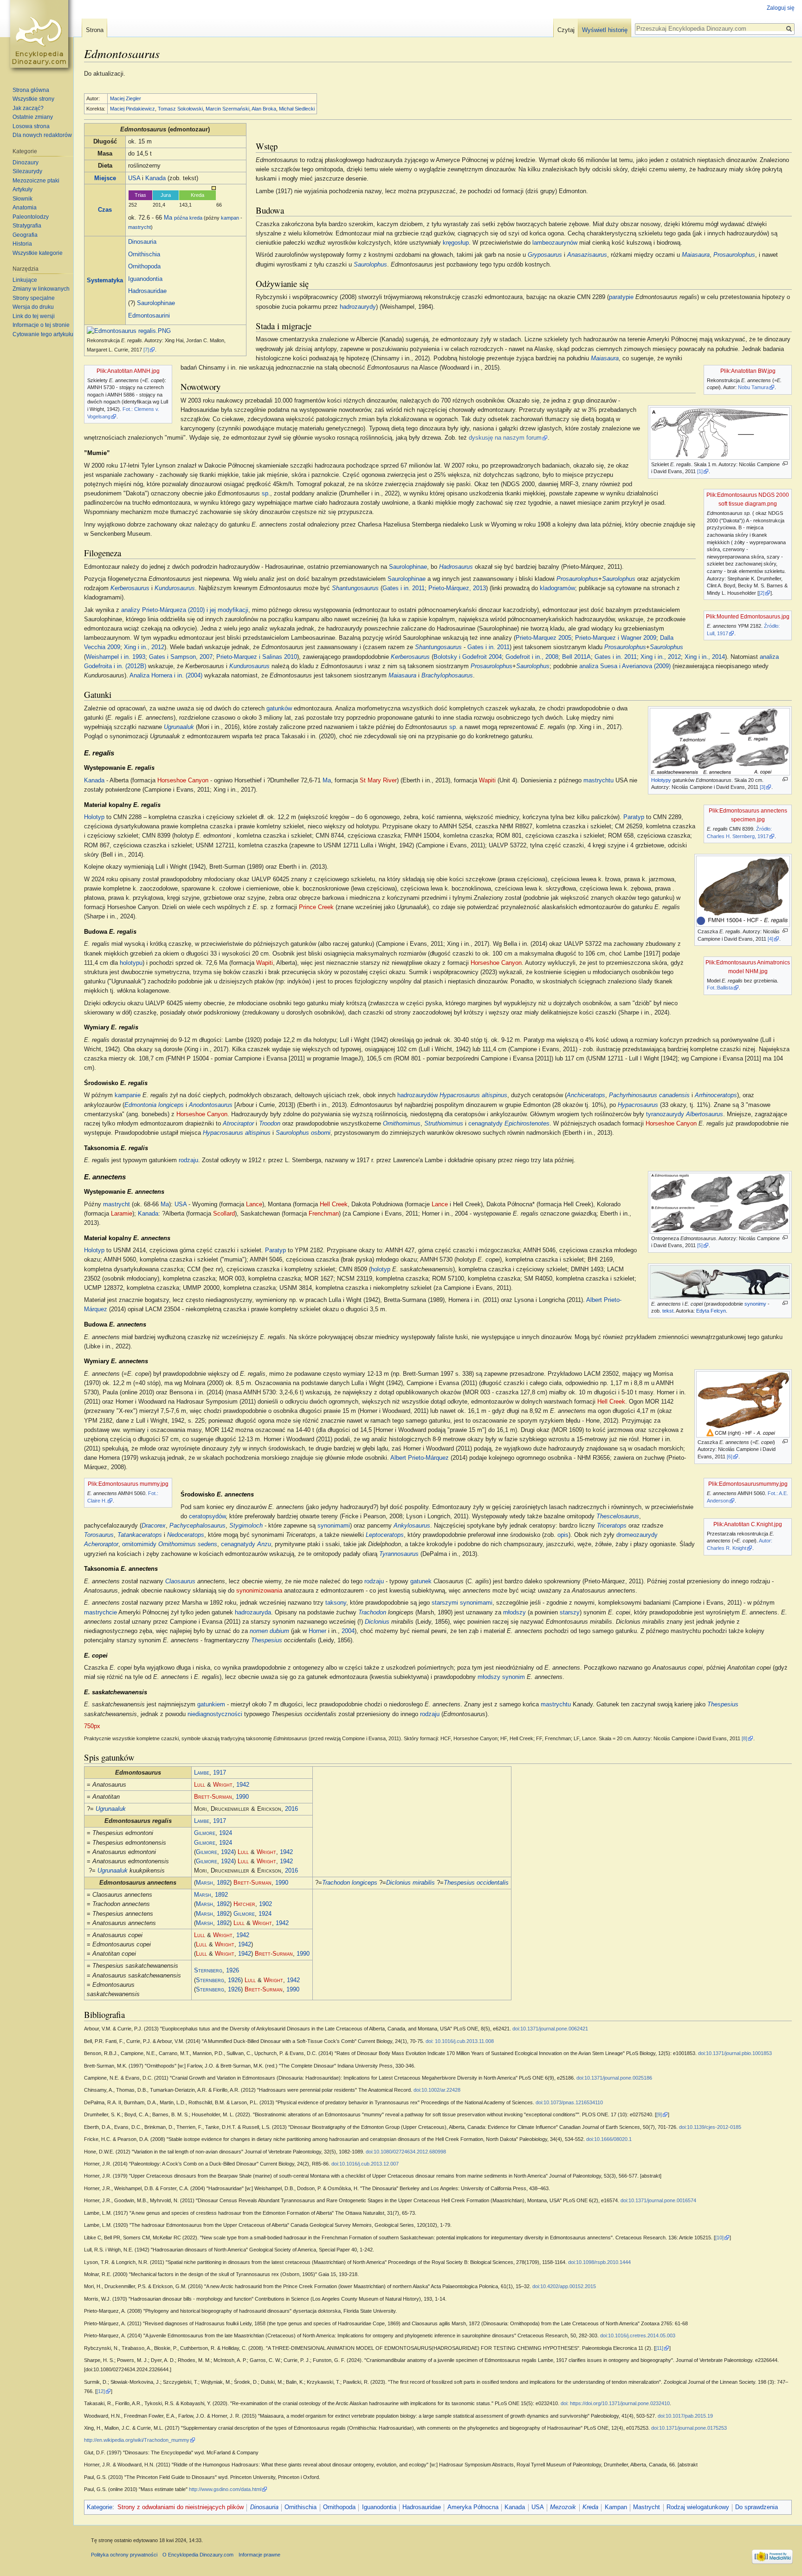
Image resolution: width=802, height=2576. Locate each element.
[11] (659, 2348)
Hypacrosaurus (638, 1105)
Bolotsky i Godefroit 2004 (468, 657)
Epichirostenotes (527, 1124)
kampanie (128, 1095)
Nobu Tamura (753, 387)
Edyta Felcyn (711, 1311)
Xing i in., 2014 (705, 657)
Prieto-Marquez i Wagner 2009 (616, 638)
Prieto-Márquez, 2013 (457, 588)
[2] (762, 593)
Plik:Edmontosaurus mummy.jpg (128, 1484)
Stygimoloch (246, 1526)
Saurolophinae (156, 303)
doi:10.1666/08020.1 (609, 2139)
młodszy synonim (501, 1677)
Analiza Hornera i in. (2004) (166, 676)
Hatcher (244, 1904)
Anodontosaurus (211, 1105)
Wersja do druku (33, 307)
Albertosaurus (705, 1114)
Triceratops (612, 1526)
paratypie (621, 297)
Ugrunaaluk (179, 727)
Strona (95, 30)
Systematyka (105, 280)
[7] (146, 350)
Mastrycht (647, 2507)
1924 (226, 1833)
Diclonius (377, 1622)
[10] (719, 2238)
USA (134, 178)
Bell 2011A (576, 657)
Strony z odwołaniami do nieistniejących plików (181, 2507)
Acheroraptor (101, 1544)
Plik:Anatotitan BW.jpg (748, 371)
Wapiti (487, 781)
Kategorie (100, 2507)
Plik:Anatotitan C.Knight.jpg (748, 1524)
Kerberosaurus (130, 588)
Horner (317, 1631)
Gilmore (205, 1833)
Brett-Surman (213, 1797)
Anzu (264, 1544)
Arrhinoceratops (716, 1095)
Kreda (590, 2507)
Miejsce (105, 178)
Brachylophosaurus (447, 676)
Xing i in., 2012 (144, 647)
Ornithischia (144, 254)
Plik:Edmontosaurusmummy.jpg (748, 1484)
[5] (700, 1245)
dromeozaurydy (637, 1535)
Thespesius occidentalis (476, 1883)
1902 (265, 1904)
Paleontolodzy (31, 217)
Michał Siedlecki (297, 109)
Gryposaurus (545, 255)
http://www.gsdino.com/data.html (225, 2489)
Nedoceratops (186, 1535)
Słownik (23, 199)
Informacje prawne (259, 2555)
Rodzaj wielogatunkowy (698, 2507)
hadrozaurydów (417, 1095)
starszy (570, 1613)
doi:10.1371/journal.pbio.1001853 (735, 2053)
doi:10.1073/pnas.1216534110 (569, 2102)
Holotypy (661, 780)
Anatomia (25, 208)
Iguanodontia (145, 279)
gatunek (421, 1581)
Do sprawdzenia (757, 2507)
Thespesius (267, 1640)
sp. (453, 727)
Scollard (224, 1214)
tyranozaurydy (665, 1114)
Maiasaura (696, 255)
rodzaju (188, 1160)
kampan (230, 218)
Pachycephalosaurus (197, 1526)
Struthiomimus (444, 1124)
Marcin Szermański (227, 109)
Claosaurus (180, 1581)
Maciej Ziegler (126, 98)
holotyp (381, 1269)
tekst (668, 1311)
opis (563, 1535)
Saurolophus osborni (303, 1133)
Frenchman (324, 1214)
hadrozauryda (253, 1613)
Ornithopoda (144, 267)
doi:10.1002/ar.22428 (437, 2090)
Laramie (122, 1214)
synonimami (334, 1526)
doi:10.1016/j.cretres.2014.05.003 (638, 2335)
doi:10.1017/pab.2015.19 (685, 2416)
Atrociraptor (238, 1124)
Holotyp (94, 817)
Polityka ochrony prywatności (124, 2555)
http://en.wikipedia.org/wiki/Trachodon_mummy (137, 2440)
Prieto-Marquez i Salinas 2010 (257, 657)
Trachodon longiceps (350, 1883)
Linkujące (25, 280)
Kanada (155, 178)
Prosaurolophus (734, 255)
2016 (291, 1809)
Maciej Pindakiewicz (133, 109)
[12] (101, 2391)
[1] (700, 471)
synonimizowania (259, 1591)
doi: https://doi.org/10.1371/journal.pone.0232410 (615, 2403)
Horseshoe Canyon (183, 781)
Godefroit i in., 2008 (532, 657)
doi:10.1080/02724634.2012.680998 (406, 2152)
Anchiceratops (586, 1095)
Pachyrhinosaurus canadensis (649, 1095)
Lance (254, 1204)
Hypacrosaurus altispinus (473, 1095)
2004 (348, 1631)
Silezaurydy (27, 171)
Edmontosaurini (149, 316)
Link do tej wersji (34, 316)
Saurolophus (370, 265)
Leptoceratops (385, 1535)
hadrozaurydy (358, 307)
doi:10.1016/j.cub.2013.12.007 (365, 2164)
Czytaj (566, 30)
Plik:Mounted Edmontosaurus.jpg (748, 617)
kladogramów (557, 588)
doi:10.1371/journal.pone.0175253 (689, 2428)
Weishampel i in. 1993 (116, 657)
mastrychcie (100, 1613)
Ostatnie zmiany (33, 117)
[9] (659, 2114)
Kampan (616, 2507)
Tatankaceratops (140, 1535)
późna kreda (188, 218)
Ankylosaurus (412, 1526)
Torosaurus (99, 1535)
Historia (22, 244)
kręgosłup (456, 243)
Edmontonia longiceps (154, 1105)
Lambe (202, 1773)
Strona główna (31, 90)
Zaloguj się (781, 8)
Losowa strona (31, 126)
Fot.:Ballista (720, 988)
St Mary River (378, 781)
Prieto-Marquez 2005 (543, 638)
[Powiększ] (785, 464)
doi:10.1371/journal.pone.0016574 (658, 2200)
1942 (243, 1785)
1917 (220, 1773)
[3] (763, 787)
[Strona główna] (41, 37)
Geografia (25, 235)
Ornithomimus (402, 1124)
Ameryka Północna (473, 2507)
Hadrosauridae (147, 291)
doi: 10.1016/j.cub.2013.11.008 (460, 2041)
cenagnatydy (485, 1124)
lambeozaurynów (555, 243)
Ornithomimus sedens (188, 1544)
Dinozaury (26, 163)
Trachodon (372, 1613)
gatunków (279, 709)
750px (92, 1726)
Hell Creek (334, 1204)
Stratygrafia (27, 226)
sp (265, 494)
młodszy (514, 1613)
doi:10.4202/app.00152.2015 (564, 2286)
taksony (336, 1603)
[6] (730, 1457)
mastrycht (139, 227)
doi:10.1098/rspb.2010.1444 (599, 2262)
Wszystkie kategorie (38, 253)
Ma (168, 218)
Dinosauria (142, 242)
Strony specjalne (34, 298)
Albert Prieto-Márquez (420, 1458)
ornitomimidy (139, 1544)
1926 (233, 1971)
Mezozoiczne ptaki (36, 181)
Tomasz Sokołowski (180, 109)
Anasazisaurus (587, 255)
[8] (744, 1738)
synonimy (755, 1304)
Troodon (270, 1124)
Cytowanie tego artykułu (43, 334)
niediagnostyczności (215, 1714)
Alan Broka (264, 109)
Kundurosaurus (175, 588)
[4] (770, 939)
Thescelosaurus (618, 1516)
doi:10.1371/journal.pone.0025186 (614, 2078)
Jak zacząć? (28, 108)
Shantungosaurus (355, 588)
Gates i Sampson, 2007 (181, 657)
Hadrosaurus (456, 567)
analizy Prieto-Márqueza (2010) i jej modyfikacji (185, 610)
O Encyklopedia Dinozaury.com (198, 2555)
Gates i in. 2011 (404, 588)
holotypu (131, 963)
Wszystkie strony (33, 99)
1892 (223, 1883)
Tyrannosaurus (399, 1554)
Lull (200, 1785)
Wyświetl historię (605, 30)
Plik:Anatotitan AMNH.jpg (128, 371)
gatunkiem (211, 1704)
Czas (105, 210)
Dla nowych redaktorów (42, 135)
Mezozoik (563, 2507)
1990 (242, 1797)
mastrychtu (598, 781)
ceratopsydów (207, 1516)
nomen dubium (269, 1631)
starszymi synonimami (462, 1603)
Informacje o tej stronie (41, 325)
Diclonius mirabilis (411, 1883)
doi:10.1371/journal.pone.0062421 (550, 2029)
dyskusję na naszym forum (505, 438)
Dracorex (154, 1526)
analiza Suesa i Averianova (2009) (625, 666)
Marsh (204, 1883)
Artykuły (23, 189)
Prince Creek (316, 907)
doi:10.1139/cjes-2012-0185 (710, 2127)
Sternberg (208, 1971)
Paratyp (634, 817)
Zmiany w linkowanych (41, 289)
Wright (223, 1785)
